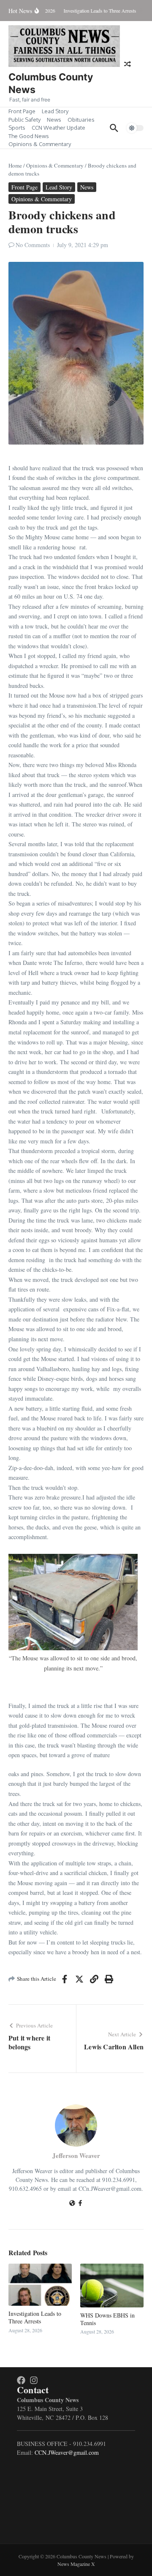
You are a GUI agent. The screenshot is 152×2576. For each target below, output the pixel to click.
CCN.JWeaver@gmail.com (67, 2452)
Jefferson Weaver (76, 2155)
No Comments (33, 245)
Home (15, 165)
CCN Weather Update (58, 128)
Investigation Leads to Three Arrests (35, 2317)
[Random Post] (128, 64)
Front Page (22, 111)
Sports (17, 128)
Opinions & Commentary (40, 144)
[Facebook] (80, 2204)
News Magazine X (76, 2564)
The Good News (29, 136)
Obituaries (81, 120)
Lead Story (55, 111)
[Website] (72, 2204)
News (54, 120)
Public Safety (24, 120)
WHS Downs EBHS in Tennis (107, 2319)
